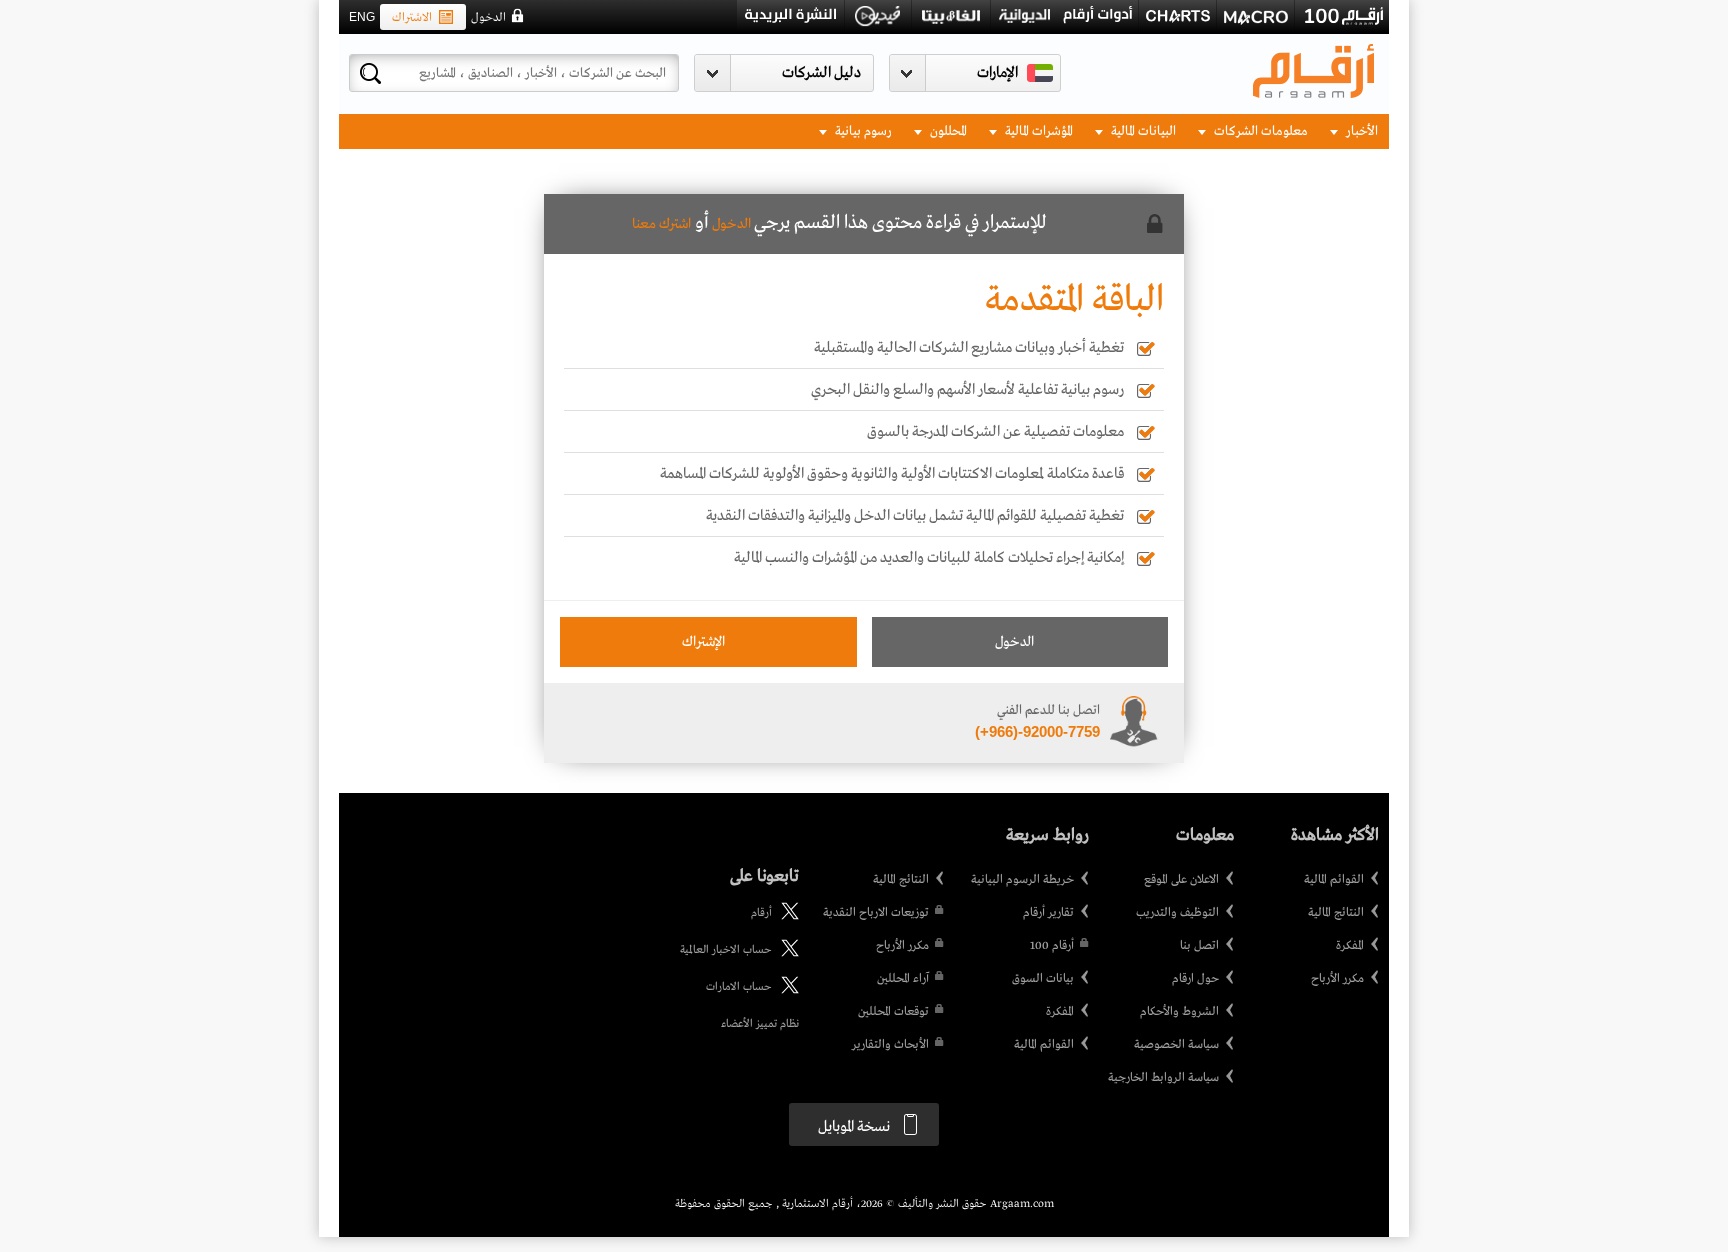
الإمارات (997, 73)
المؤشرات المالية (1037, 131)
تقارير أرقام (1048, 913)
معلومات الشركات (1259, 131)
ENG (362, 17)
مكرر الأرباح (1337, 979)
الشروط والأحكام (1179, 1012)
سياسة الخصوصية (1176, 1045)
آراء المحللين (903, 979)
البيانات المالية (1142, 131)
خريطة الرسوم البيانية (1022, 880)
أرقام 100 (1052, 946)
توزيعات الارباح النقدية (876, 913)
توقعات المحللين (893, 1012)
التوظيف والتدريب (1177, 913)
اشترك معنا (661, 224)
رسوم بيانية (862, 131)
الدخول (488, 18)
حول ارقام (1195, 979)
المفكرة (1350, 946)
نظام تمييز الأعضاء (760, 1024)
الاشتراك (412, 18)
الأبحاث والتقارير (890, 1045)
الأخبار (1360, 131)
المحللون (947, 131)
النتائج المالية (1336, 913)
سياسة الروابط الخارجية (1163, 1078)
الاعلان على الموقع (1181, 880)
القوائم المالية (1334, 880)
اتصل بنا (1199, 946)
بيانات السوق (1043, 979)
